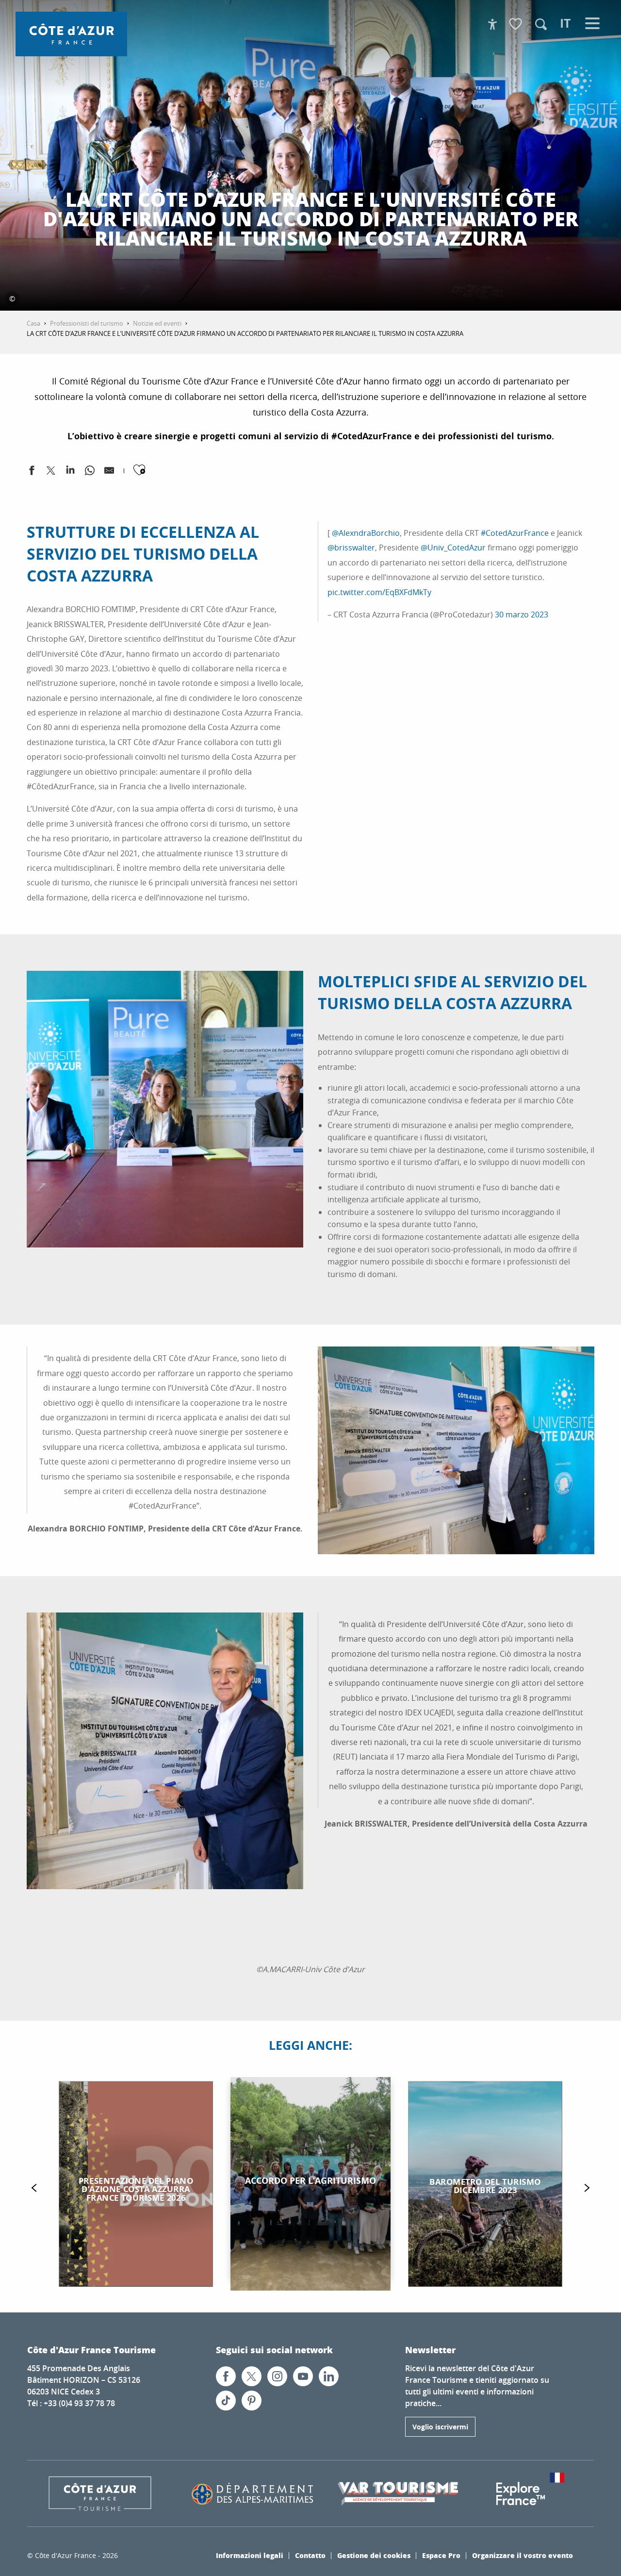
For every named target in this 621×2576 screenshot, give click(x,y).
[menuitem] (71, 34)
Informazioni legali (250, 2555)
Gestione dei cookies (374, 2555)
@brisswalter (351, 548)
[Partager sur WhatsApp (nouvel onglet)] (90, 472)
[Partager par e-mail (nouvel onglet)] (109, 472)
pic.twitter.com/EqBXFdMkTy (379, 592)
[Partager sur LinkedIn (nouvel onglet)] (70, 472)
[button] (541, 24)
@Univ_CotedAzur (453, 548)
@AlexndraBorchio (366, 533)
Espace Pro (441, 2555)
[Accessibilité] (492, 24)
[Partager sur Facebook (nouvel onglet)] (32, 472)
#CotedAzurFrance (515, 533)
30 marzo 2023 (522, 615)
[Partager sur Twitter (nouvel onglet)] (51, 472)
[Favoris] (517, 25)
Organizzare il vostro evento (523, 2555)
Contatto (310, 2555)
